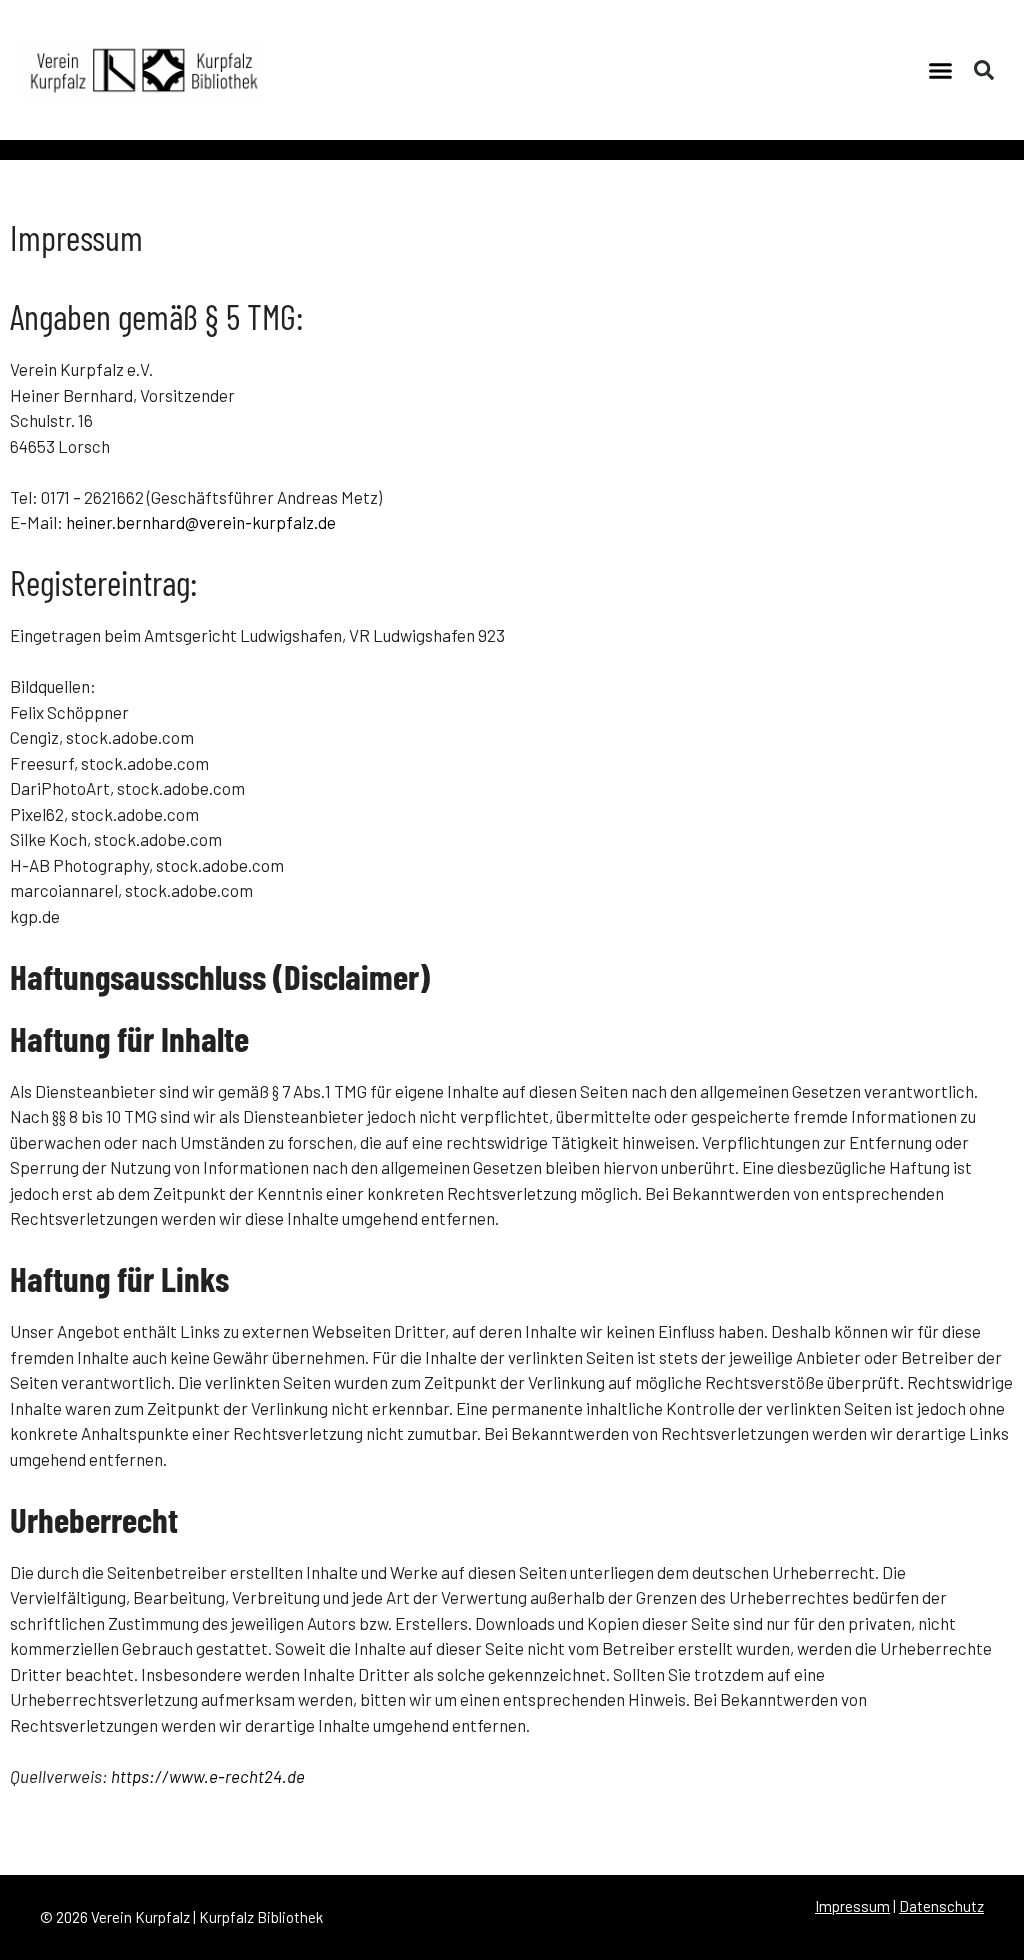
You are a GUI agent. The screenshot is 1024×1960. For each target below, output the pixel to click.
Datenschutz (941, 1906)
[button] (941, 70)
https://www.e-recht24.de (208, 1776)
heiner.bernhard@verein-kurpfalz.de (201, 522)
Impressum (852, 1906)
